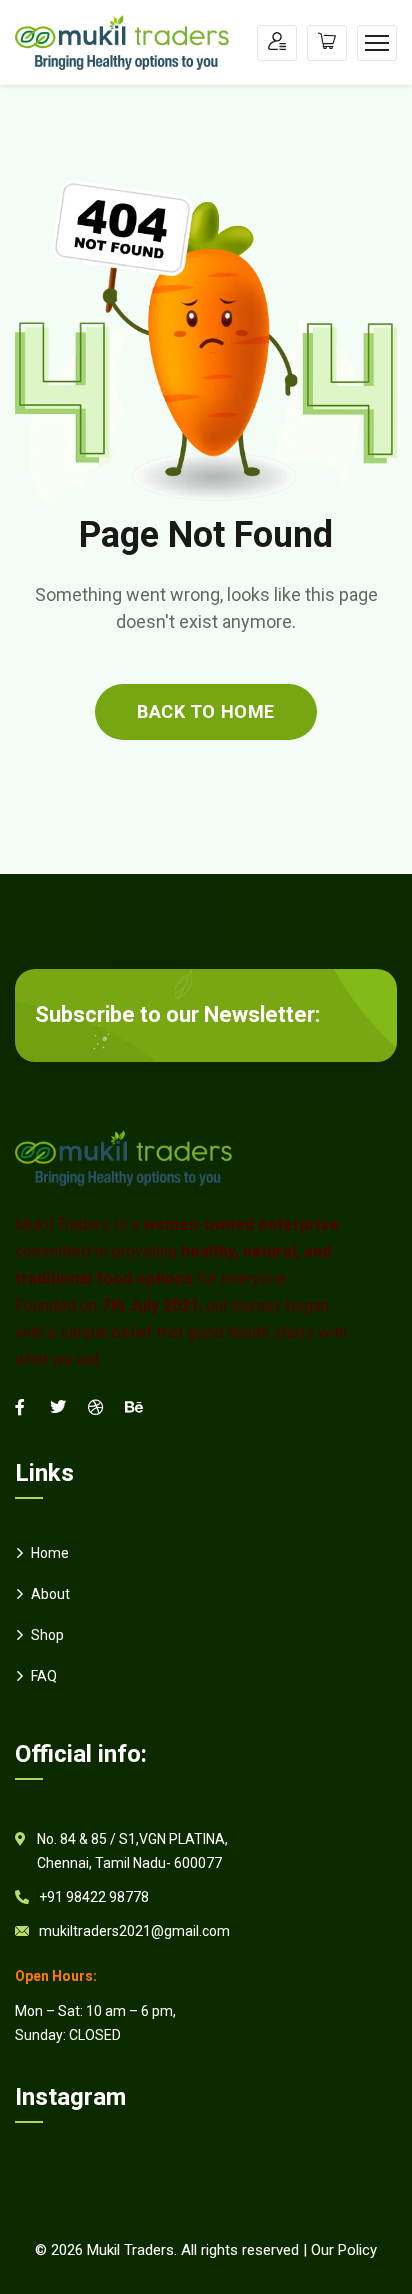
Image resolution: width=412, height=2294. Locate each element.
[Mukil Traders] (122, 42)
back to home (205, 711)
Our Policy (344, 2250)
